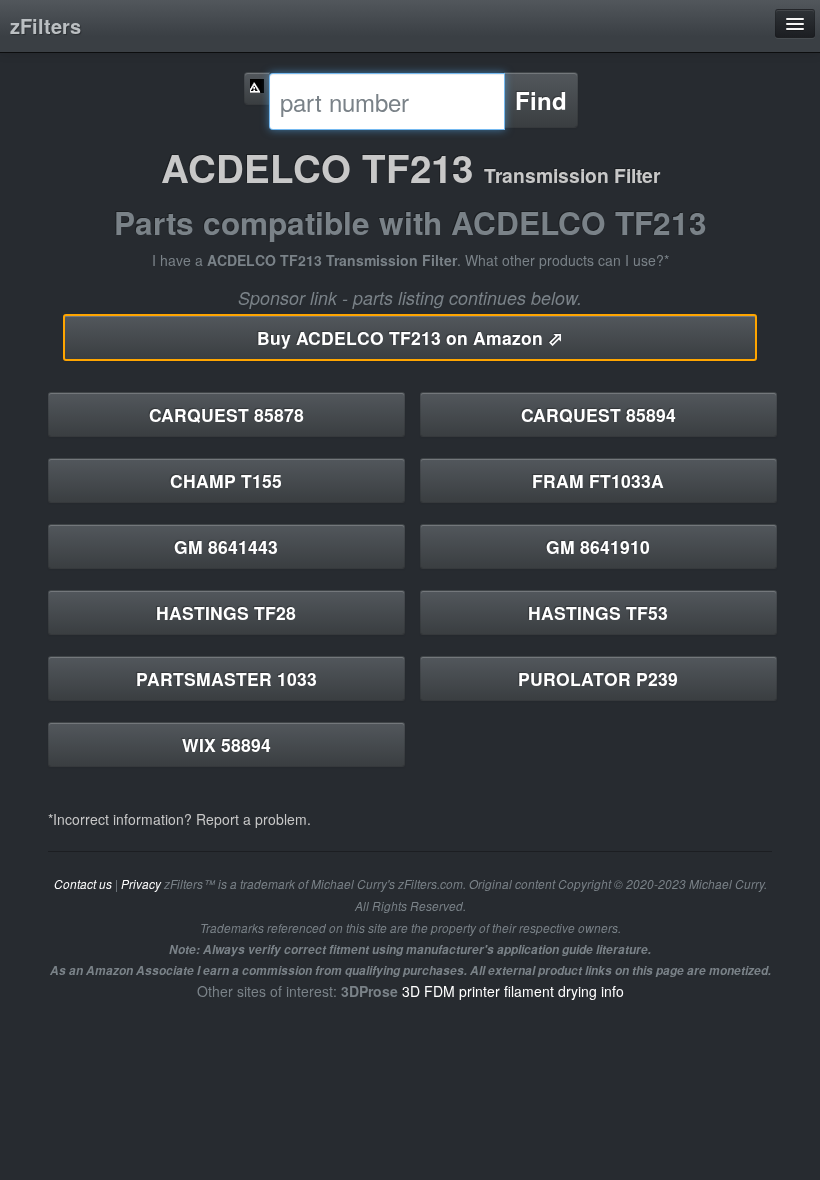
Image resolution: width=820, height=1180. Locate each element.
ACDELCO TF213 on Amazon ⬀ (410, 337)
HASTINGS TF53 (598, 612)
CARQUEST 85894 (598, 414)
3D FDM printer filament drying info (513, 991)
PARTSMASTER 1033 (226, 678)
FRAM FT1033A (598, 480)
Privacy (141, 884)
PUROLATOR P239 (598, 678)
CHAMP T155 (226, 480)
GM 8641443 (226, 546)
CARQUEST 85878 (226, 414)
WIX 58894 (226, 744)
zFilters (45, 25)
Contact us (83, 884)
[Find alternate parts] (257, 88)
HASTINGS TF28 (226, 612)
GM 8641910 (598, 546)
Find (541, 100)
